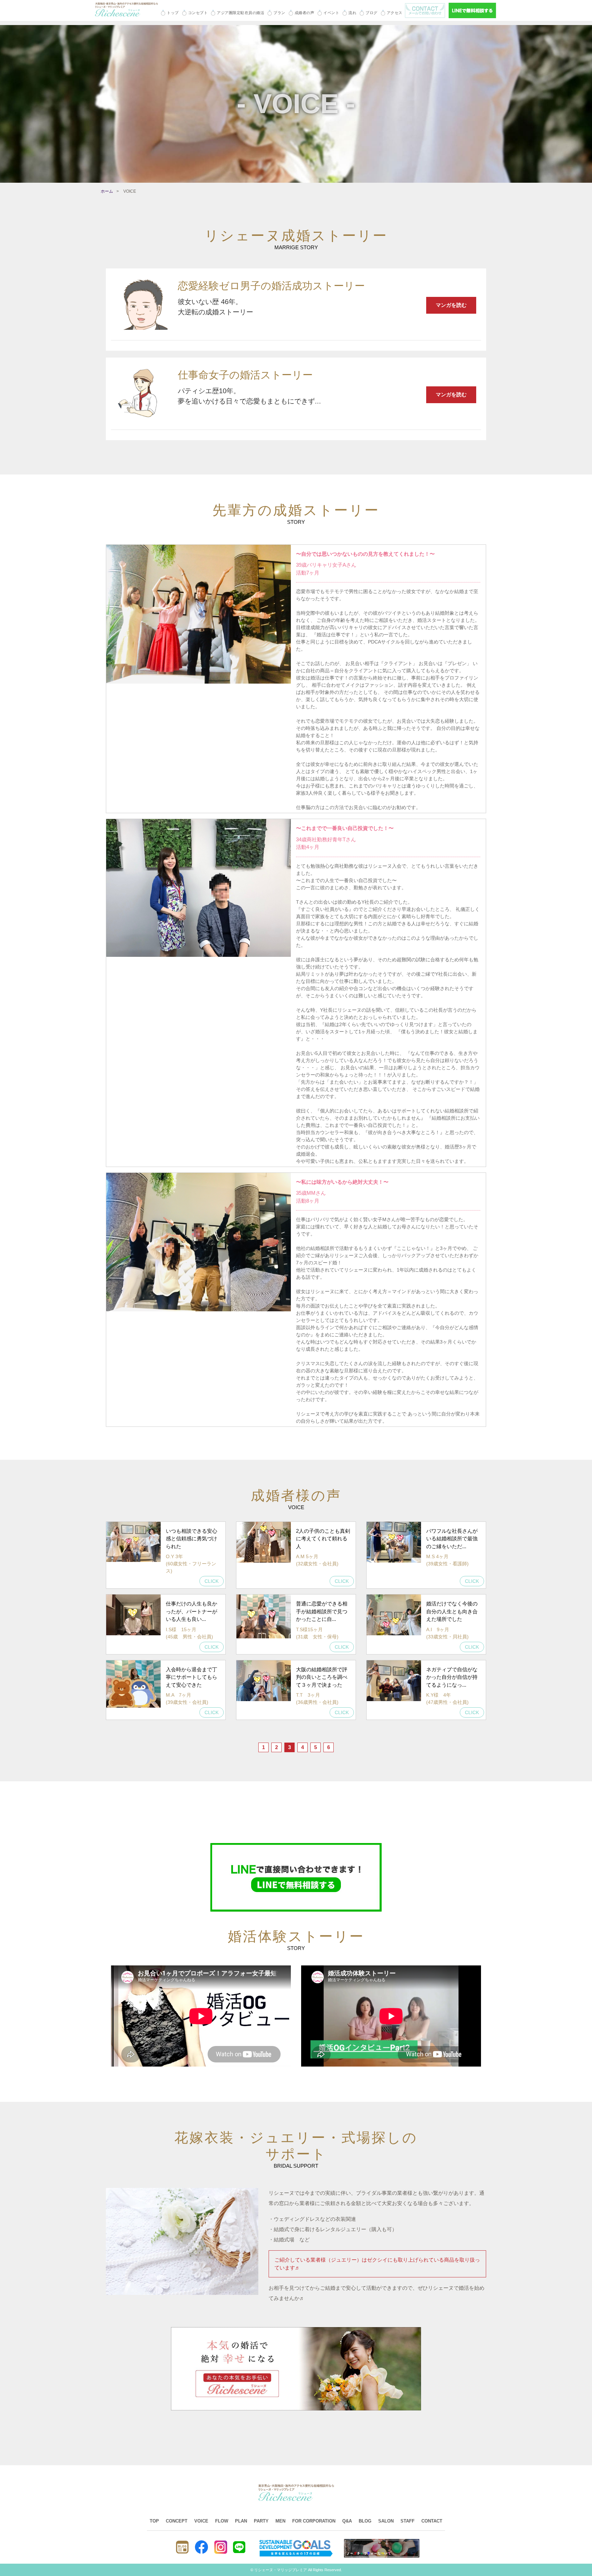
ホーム (107, 191)
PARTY (261, 2521)
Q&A (347, 2521)
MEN (280, 2521)
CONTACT (432, 2521)
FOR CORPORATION (314, 2521)
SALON (386, 2521)
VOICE (201, 2521)
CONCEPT (177, 2521)
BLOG (365, 2521)
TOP (154, 2521)
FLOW (222, 2521)
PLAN (241, 2521)
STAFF (408, 2521)
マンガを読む (451, 305)
